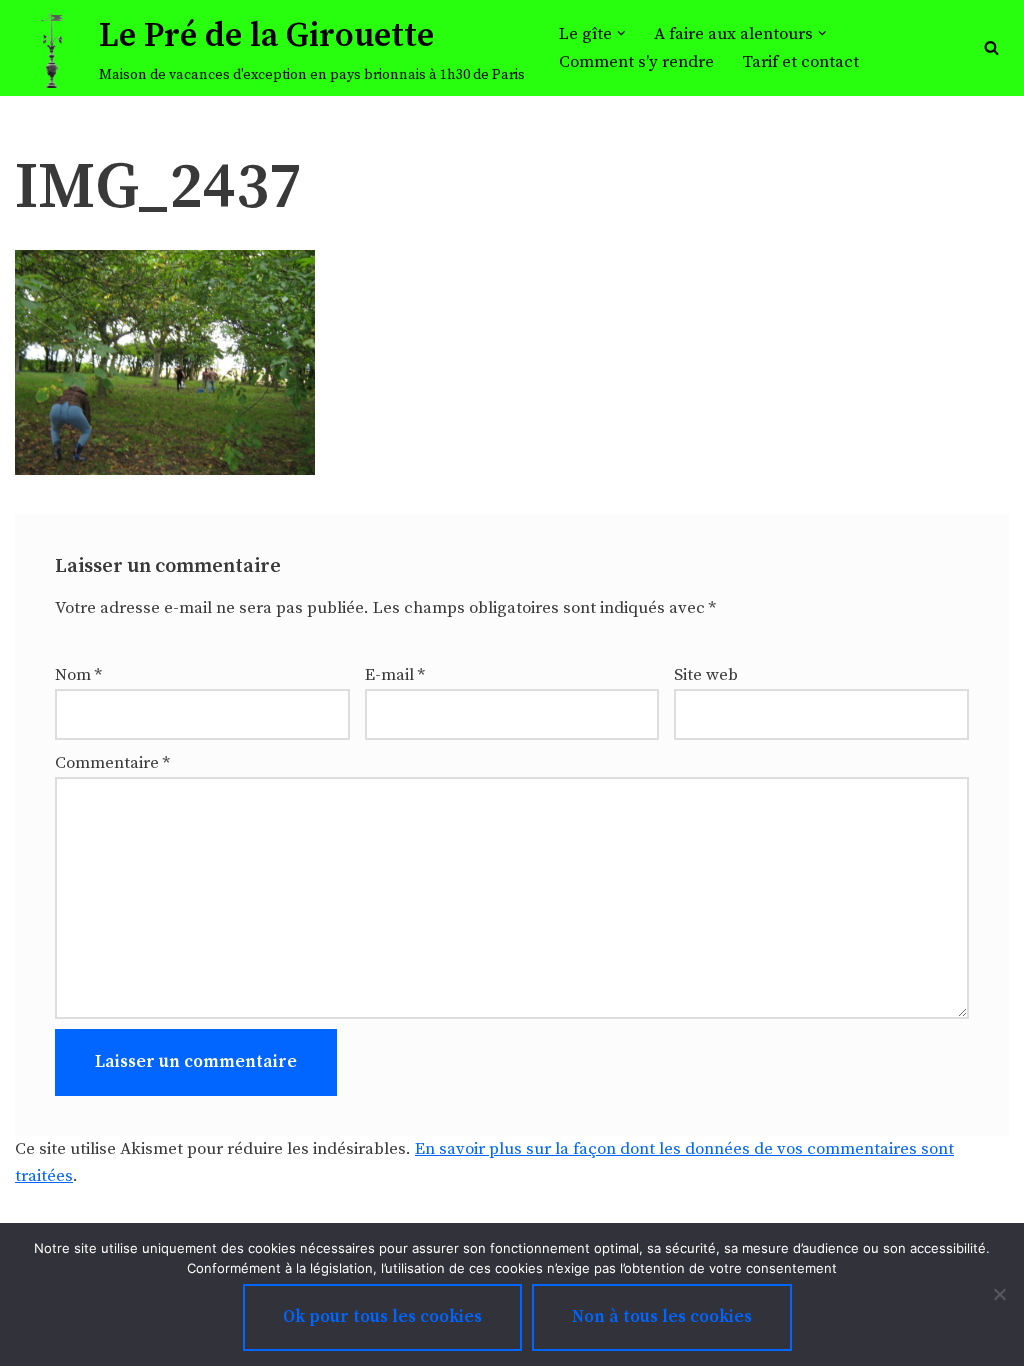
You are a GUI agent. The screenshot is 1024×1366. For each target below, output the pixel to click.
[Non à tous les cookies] (999, 1294)
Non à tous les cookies (662, 1317)
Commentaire (112, 763)
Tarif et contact (800, 62)
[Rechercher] (991, 47)
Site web (706, 675)
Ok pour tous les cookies (382, 1317)
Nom (78, 675)
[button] (621, 33)
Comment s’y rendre (636, 62)
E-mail (395, 675)
